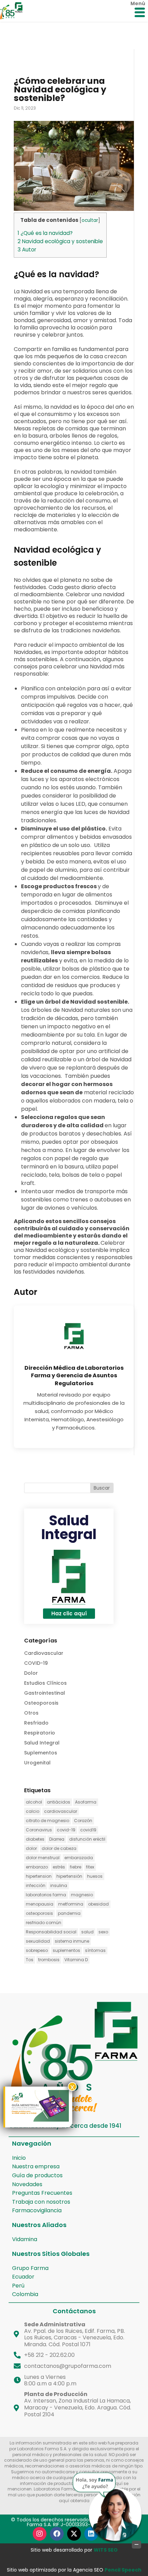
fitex (90, 1867)
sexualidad (38, 1941)
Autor (27, 250)
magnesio (82, 1895)
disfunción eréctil (87, 1839)
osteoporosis (39, 1913)
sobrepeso (37, 1950)
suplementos (66, 1950)
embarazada (79, 1858)
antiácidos (59, 1802)
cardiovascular (61, 1811)
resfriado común (44, 1923)
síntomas (95, 1950)
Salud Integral (69, 1527)
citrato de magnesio (47, 1821)
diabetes (35, 1839)
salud (87, 1932)
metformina (71, 1904)
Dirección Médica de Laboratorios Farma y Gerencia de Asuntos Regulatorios (74, 1376)
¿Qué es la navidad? (45, 233)
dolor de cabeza (59, 1848)
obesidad (98, 1904)
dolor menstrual (43, 1858)
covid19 (88, 1830)
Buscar (102, 1488)
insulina (59, 1885)
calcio (33, 1811)
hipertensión (69, 1876)
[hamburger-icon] (140, 13)
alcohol (34, 1802)
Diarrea (57, 1839)
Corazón (83, 1821)
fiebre (76, 1867)
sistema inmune (72, 1941)
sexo (103, 1932)
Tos (30, 1960)
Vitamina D (76, 1960)
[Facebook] (57, 2534)
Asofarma (86, 1802)
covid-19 (66, 1830)
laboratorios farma (46, 1895)
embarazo (37, 1867)
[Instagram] (40, 2534)
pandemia (69, 1913)
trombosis (49, 1960)
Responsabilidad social (51, 1932)
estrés (59, 1867)
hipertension (39, 1876)
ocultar (90, 220)
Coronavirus (39, 1830)
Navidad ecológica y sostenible (60, 241)
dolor (31, 1848)
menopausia (40, 1904)
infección (36, 1885)
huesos (95, 1876)
